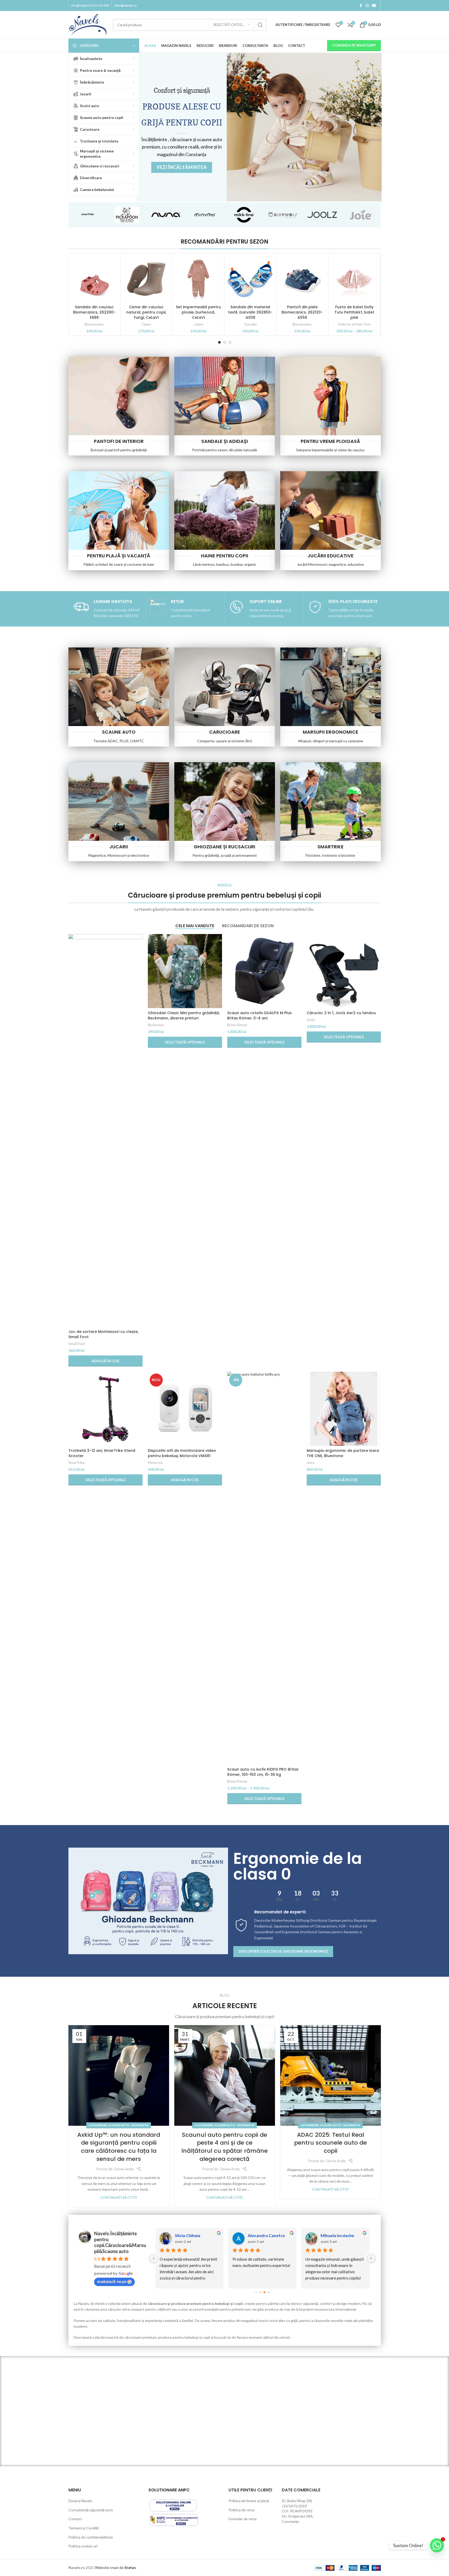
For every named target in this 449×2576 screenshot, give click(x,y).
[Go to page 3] (269, 2292)
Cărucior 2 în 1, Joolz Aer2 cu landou (341, 1013)
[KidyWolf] (283, 215)
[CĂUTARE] (260, 25)
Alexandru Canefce (266, 2235)
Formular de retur (243, 2519)
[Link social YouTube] (374, 6)
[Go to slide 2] (225, 342)
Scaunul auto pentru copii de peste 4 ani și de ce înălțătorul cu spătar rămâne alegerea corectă (224, 2147)
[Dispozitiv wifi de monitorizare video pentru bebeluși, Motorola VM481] (185, 1409)
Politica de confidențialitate (91, 2537)
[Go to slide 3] (230, 342)
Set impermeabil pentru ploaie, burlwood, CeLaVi (198, 312)
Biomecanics (94, 324)
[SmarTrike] (88, 215)
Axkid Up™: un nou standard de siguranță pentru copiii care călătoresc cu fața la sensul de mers (119, 2147)
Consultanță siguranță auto (91, 2510)
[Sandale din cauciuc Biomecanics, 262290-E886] (94, 279)
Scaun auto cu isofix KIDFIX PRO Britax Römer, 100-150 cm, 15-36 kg (263, 1772)
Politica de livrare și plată (249, 2501)
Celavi (146, 324)
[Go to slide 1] (219, 342)
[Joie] (361, 215)
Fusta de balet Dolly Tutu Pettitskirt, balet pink (354, 312)
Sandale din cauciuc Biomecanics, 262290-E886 (94, 312)
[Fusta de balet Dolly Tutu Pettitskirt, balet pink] (354, 279)
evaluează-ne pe (112, 2281)
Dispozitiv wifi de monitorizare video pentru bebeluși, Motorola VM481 (182, 1453)
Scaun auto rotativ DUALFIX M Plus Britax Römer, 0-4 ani (259, 1015)
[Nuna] (166, 215)
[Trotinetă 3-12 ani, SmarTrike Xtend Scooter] (106, 1409)
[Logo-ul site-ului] (88, 24)
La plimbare (98, 2125)
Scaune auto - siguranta (128, 2125)
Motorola (155, 1463)
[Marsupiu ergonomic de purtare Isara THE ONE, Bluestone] (344, 1409)
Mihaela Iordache (337, 2235)
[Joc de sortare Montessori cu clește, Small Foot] (106, 1130)
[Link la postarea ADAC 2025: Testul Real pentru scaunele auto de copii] (331, 2075)
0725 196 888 (99, 5)
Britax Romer (237, 1025)
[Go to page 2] (264, 2292)
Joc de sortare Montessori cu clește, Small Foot (103, 1334)
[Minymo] (205, 215)
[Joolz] (322, 215)
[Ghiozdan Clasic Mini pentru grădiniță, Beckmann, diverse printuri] (185, 971)
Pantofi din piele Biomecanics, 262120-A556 (302, 312)
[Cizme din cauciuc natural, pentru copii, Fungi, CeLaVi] (146, 279)
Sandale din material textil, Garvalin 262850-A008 (250, 312)
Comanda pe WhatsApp (354, 45)
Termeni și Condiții (83, 2528)
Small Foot (77, 1344)
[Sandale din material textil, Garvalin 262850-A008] (250, 279)
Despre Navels (80, 2501)
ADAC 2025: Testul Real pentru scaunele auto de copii (330, 2143)
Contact (75, 2519)
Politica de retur (242, 2510)
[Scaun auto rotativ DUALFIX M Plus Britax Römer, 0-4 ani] (264, 971)
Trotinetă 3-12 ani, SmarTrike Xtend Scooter (102, 1453)
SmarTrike (76, 1463)
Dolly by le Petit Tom (354, 324)
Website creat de (110, 2567)
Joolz (311, 1020)
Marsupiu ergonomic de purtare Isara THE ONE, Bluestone (343, 1453)
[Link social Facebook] (361, 6)
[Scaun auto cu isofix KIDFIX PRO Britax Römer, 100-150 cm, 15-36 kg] (264, 1568)
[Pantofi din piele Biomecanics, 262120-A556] (302, 279)
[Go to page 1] (260, 2292)
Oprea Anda (124, 2169)
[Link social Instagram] (367, 6)
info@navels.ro (126, 5)
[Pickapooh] (127, 215)
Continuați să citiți (119, 2198)
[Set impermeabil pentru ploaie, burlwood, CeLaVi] (198, 279)
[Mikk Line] (244, 215)
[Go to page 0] (256, 2292)
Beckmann (156, 1025)
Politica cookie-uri (83, 2546)
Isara (310, 1463)
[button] (106, 1361)
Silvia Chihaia (188, 2235)
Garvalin (250, 324)
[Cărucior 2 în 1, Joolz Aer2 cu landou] (344, 971)
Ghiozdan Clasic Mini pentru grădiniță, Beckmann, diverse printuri (184, 1015)
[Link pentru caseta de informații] (107, 609)
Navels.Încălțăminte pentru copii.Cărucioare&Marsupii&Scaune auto (120, 2242)
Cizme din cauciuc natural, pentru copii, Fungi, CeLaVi (146, 312)
